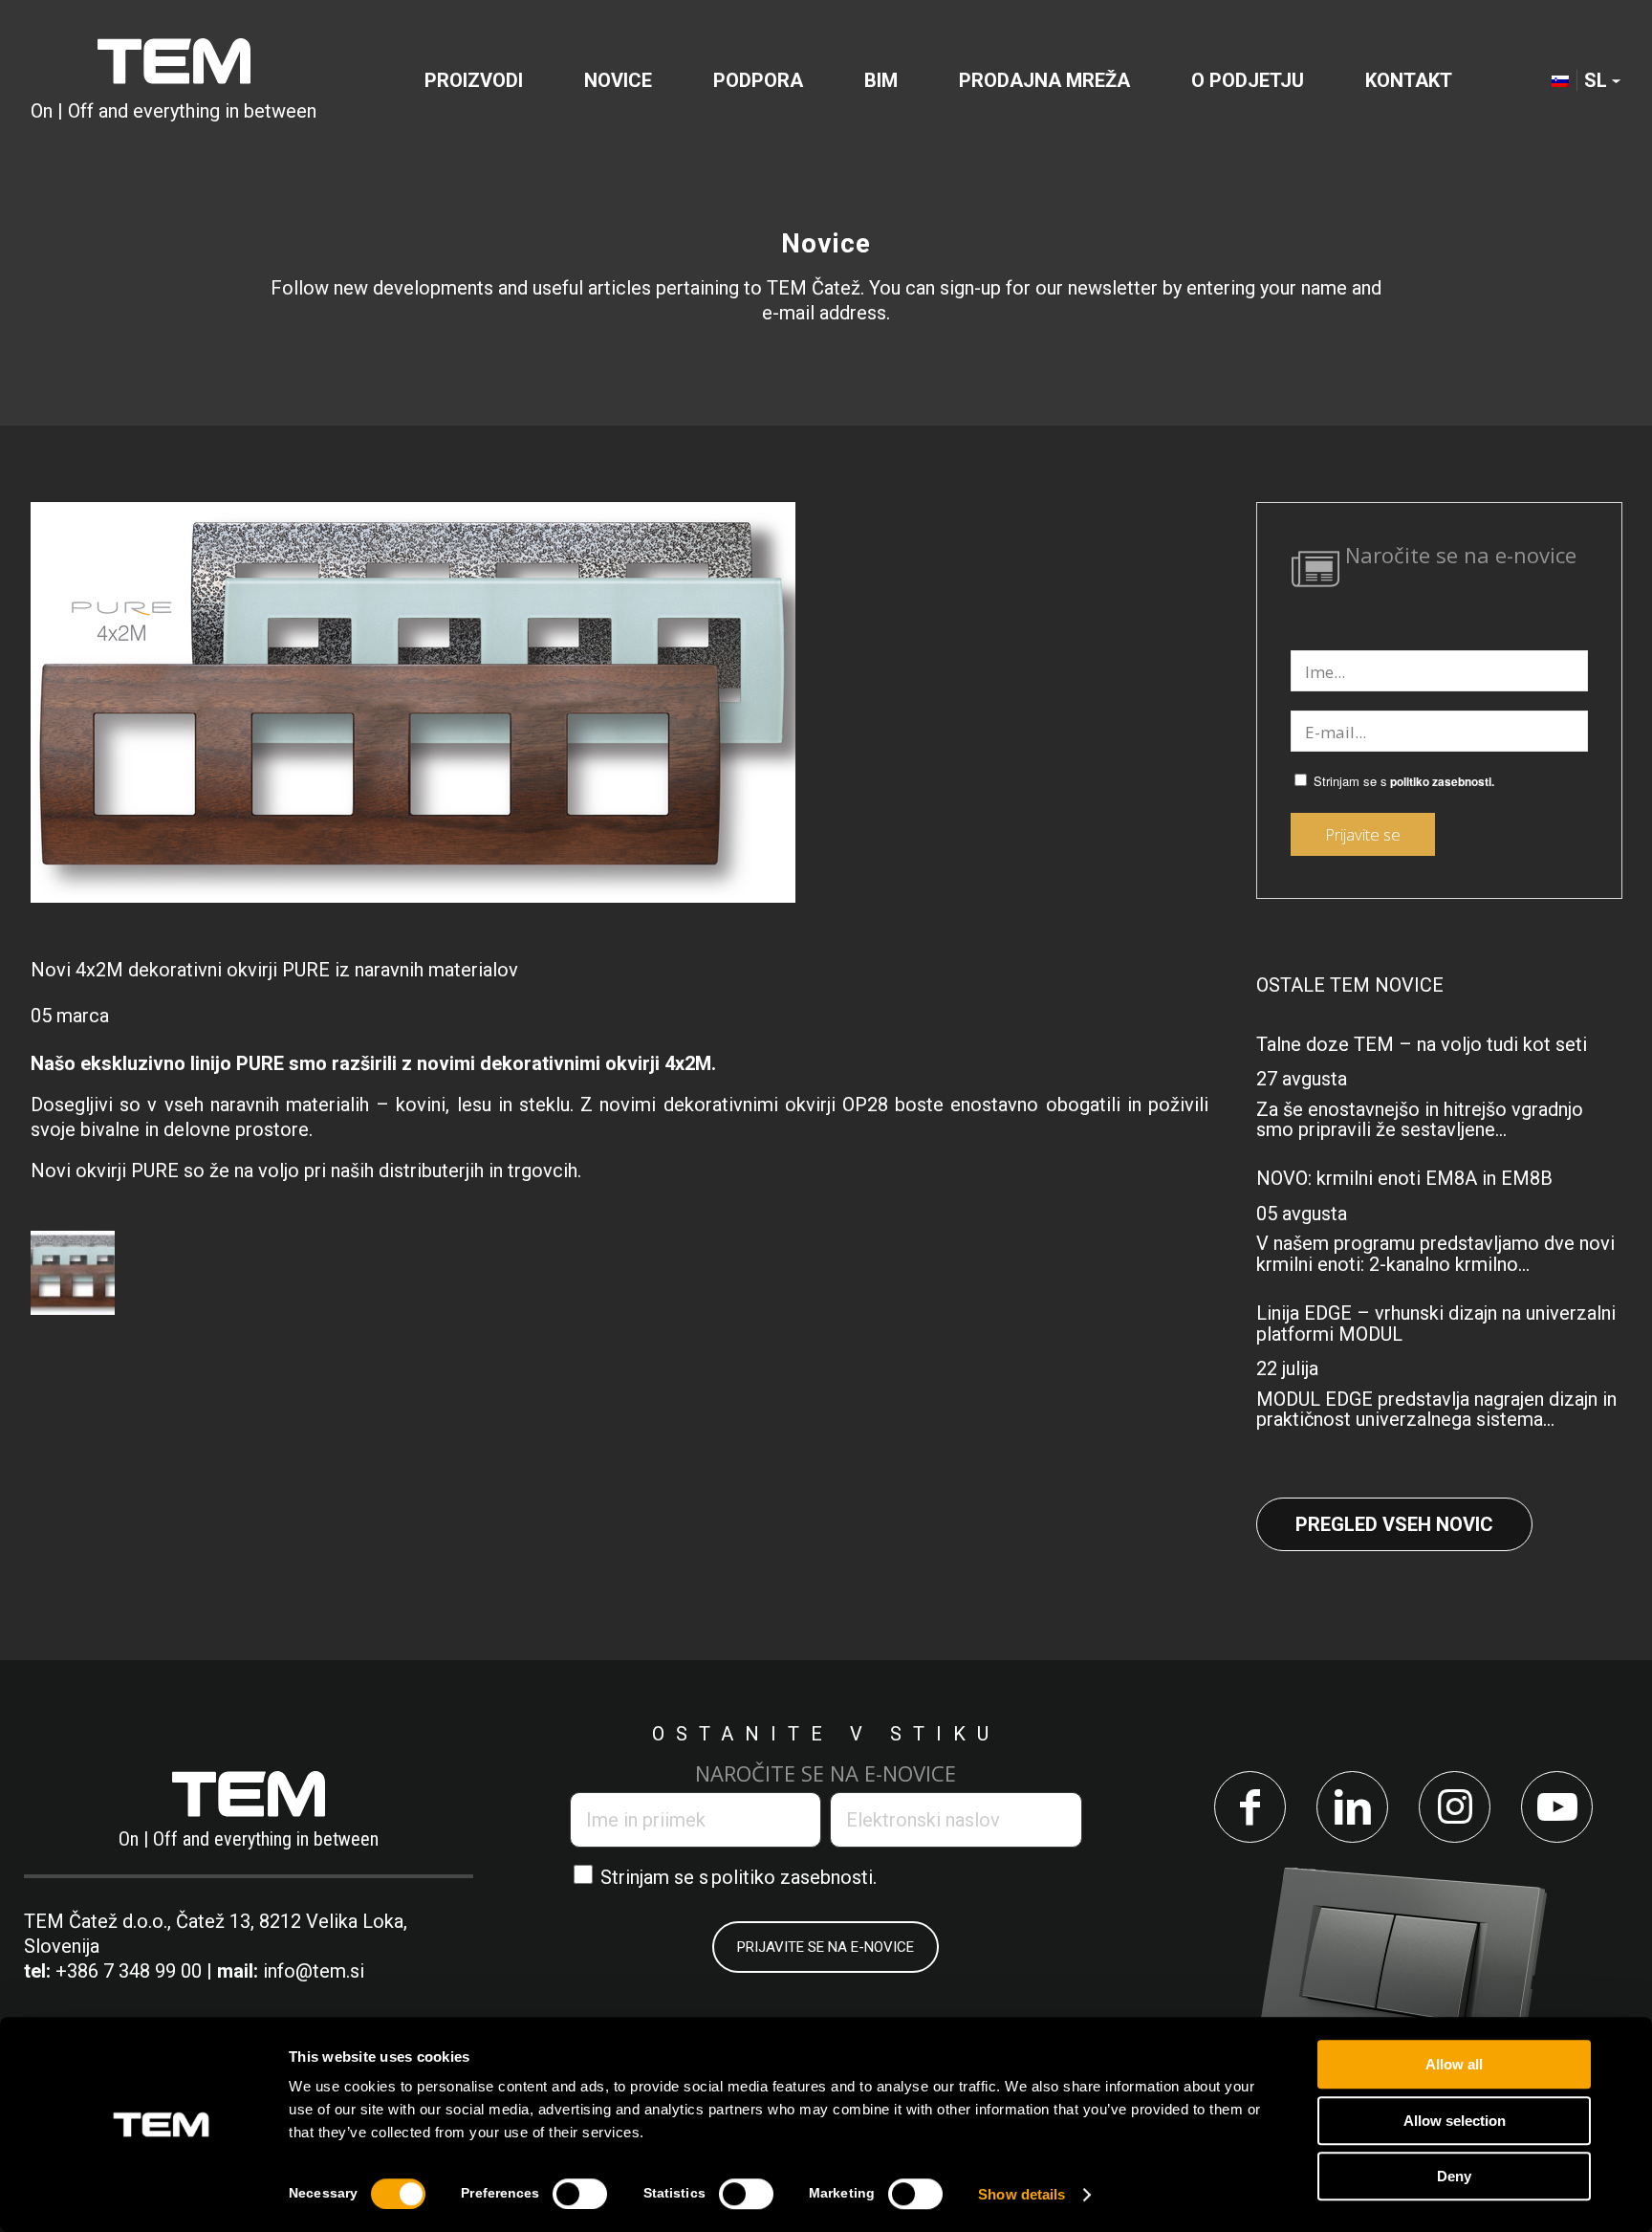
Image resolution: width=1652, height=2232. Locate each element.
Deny (1454, 2176)
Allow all (1454, 2064)
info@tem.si (314, 1971)
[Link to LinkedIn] (1352, 1807)
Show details (1022, 2194)
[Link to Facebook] (1250, 1807)
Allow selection (1455, 2121)
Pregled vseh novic (1394, 1524)
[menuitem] (474, 80)
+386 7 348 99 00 (129, 1971)
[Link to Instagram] (1455, 1807)
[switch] (580, 2194)
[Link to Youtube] (1557, 1807)
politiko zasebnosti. (1442, 782)
